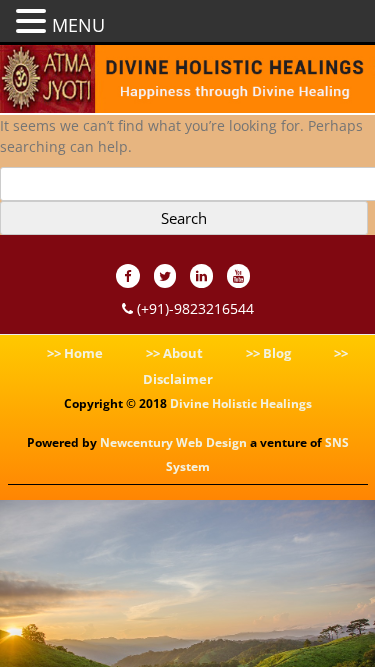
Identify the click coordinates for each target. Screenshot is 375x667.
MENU (78, 25)
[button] (34, 20)
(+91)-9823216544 (193, 308)
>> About (174, 353)
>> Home (75, 353)
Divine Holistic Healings (241, 403)
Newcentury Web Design (173, 442)
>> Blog (268, 353)
